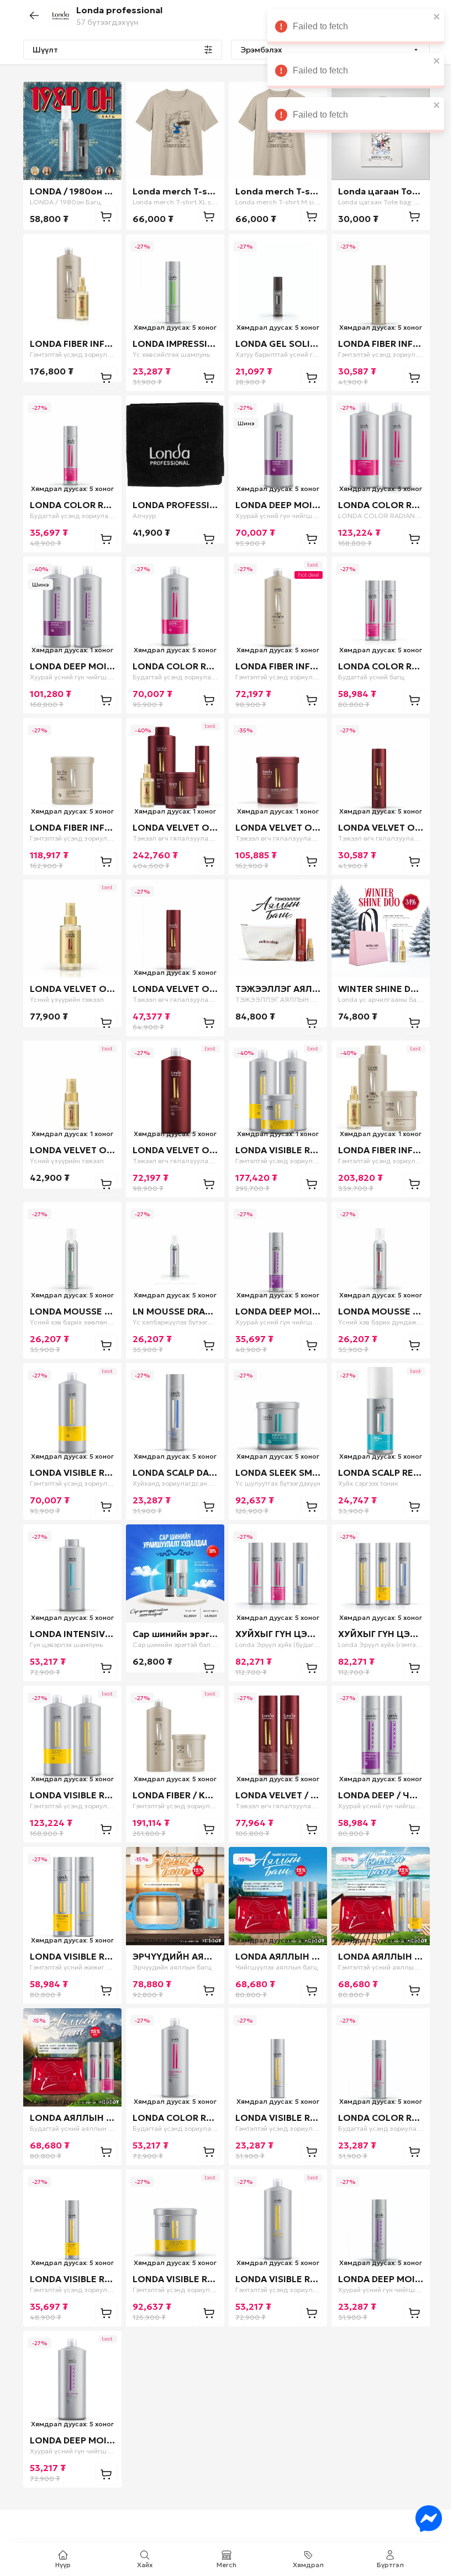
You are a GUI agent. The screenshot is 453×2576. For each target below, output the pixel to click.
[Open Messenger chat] (420, 2519)
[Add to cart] (102, 217)
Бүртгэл (386, 2565)
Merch (223, 2565)
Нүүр (59, 2565)
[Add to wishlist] (103, 97)
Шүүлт (41, 50)
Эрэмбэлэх (257, 50)
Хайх (141, 2565)
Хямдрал (304, 2565)
